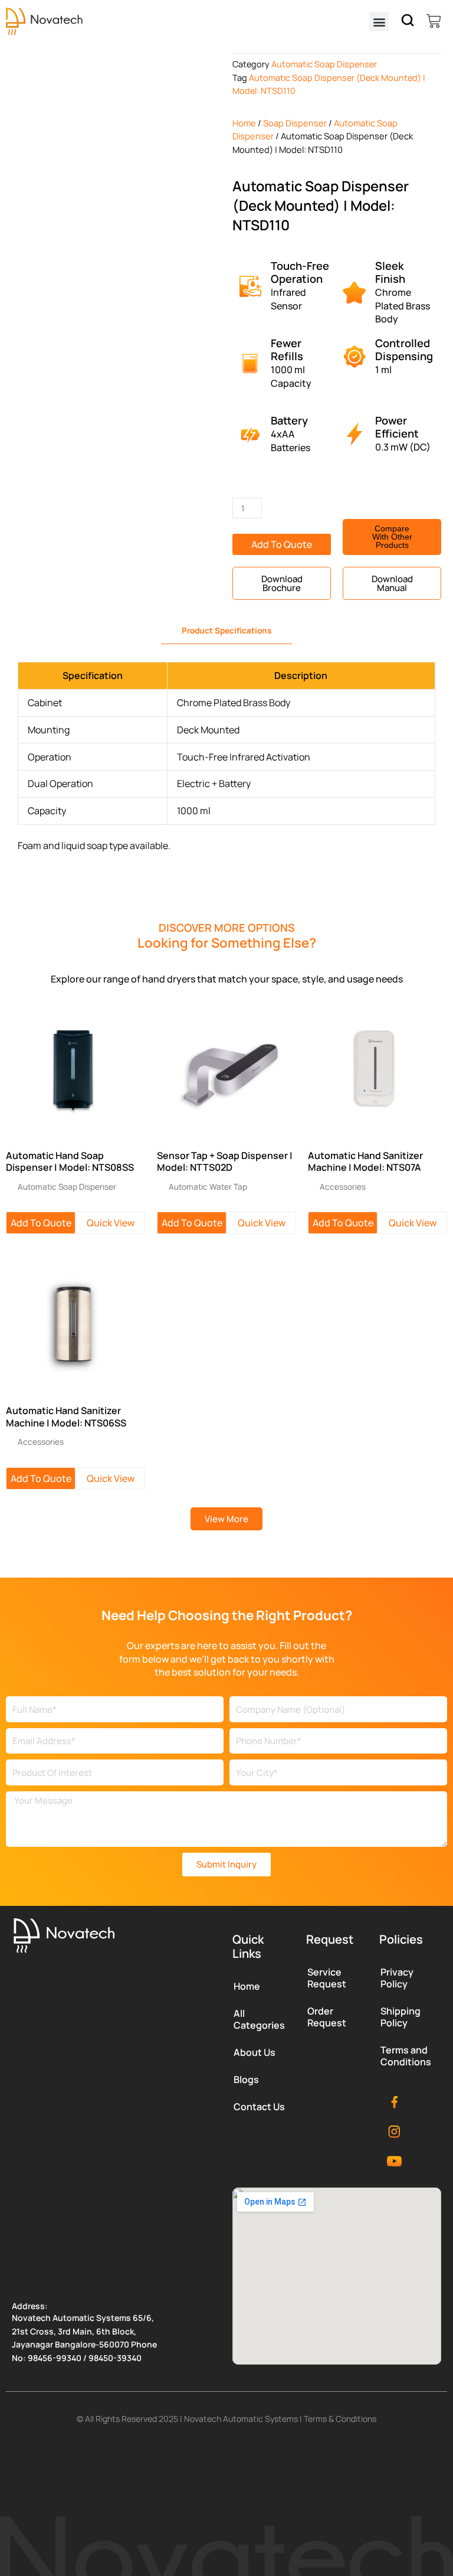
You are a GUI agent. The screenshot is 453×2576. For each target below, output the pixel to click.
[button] (379, 22)
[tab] (226, 631)
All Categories (259, 2019)
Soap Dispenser (295, 123)
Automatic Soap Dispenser (324, 64)
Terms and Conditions (406, 2056)
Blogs (246, 2079)
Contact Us (259, 2107)
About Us (255, 2052)
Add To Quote (282, 544)
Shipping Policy (401, 2017)
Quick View (111, 1223)
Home (244, 123)
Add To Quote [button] (41, 1223)
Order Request (327, 2017)
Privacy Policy (397, 1978)
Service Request (327, 1978)
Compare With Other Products (392, 537)
